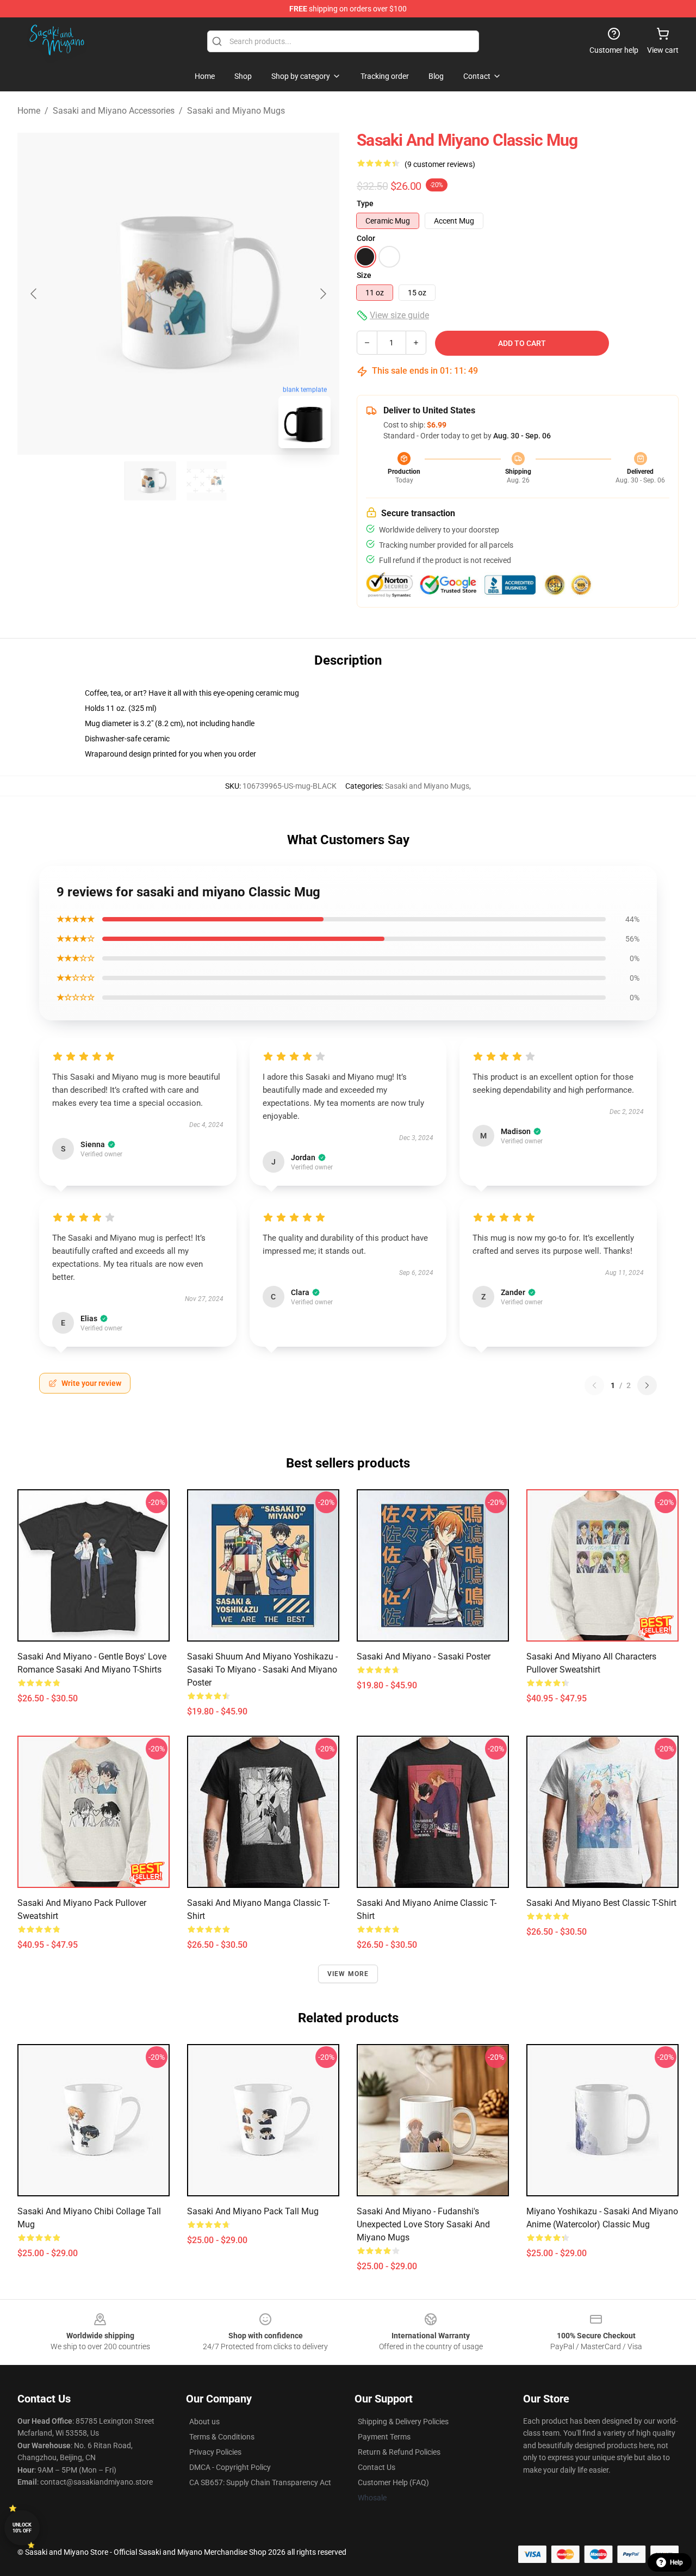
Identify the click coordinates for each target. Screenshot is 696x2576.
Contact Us (377, 2467)
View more (348, 1974)
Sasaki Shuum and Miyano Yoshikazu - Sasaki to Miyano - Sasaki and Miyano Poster (262, 1670)
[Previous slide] (34, 294)
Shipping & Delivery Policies (403, 2422)
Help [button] (676, 2562)
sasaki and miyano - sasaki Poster (424, 1657)
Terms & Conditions (222, 2437)
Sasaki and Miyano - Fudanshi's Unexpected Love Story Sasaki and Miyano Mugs (423, 2224)
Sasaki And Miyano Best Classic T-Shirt (601, 1903)
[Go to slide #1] (150, 481)
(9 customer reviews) (440, 164)
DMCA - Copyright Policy (230, 2467)
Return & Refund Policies (399, 2452)
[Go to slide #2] (207, 481)
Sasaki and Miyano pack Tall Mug (253, 2211)
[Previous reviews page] (594, 1385)
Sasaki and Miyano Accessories (114, 111)
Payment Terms (384, 2437)
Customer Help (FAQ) (393, 2482)
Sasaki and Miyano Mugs (236, 111)
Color (366, 238)
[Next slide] (322, 294)
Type (365, 203)
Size (364, 275)
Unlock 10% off (22, 2528)
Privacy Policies (215, 2452)
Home (29, 111)
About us (204, 2422)
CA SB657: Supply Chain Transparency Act (260, 2482)
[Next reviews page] (647, 1385)
